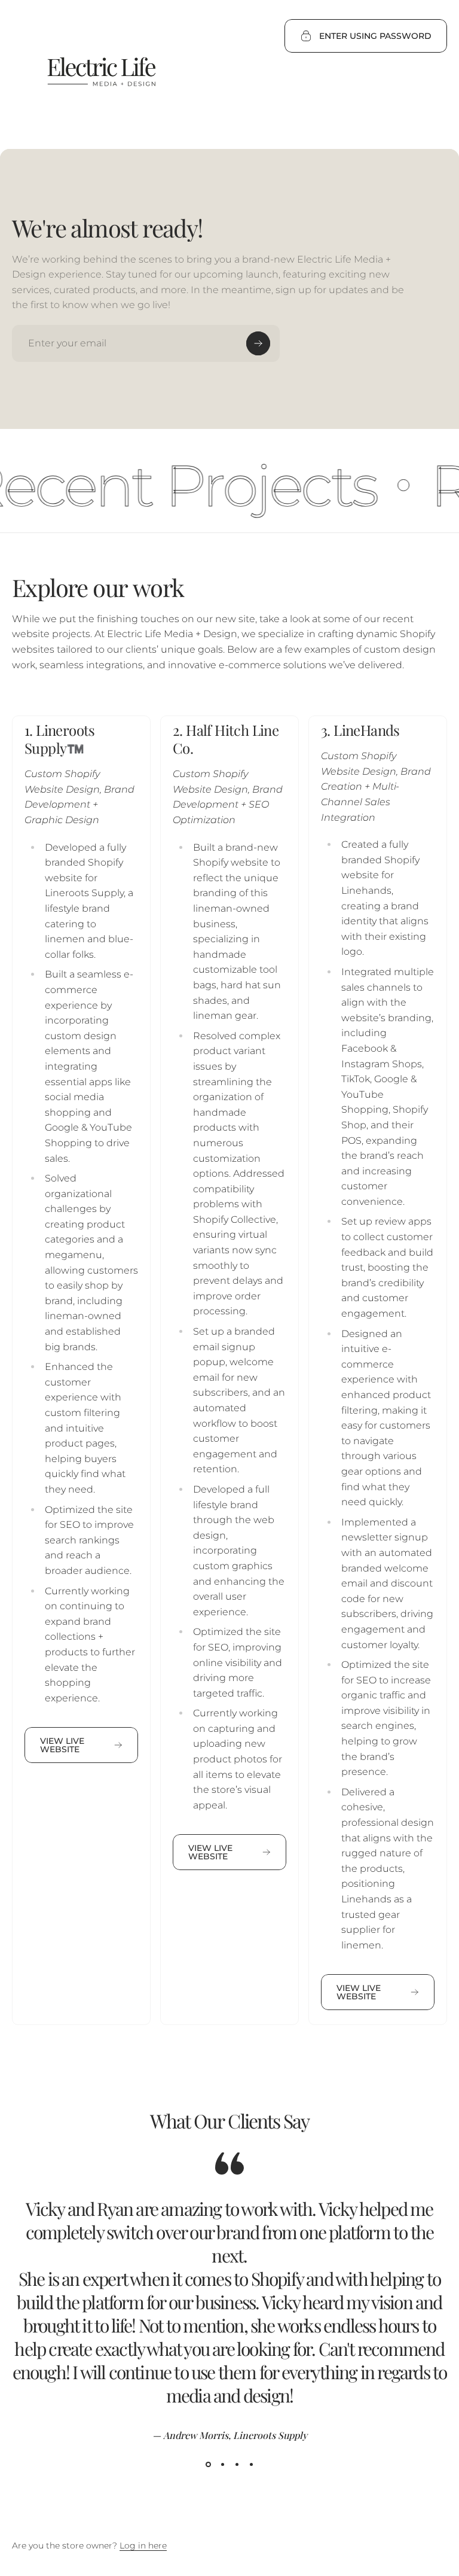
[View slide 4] (251, 2465)
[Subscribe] (258, 343)
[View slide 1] (208, 2465)
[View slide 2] (222, 2465)
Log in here (143, 2545)
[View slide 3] (237, 2465)
